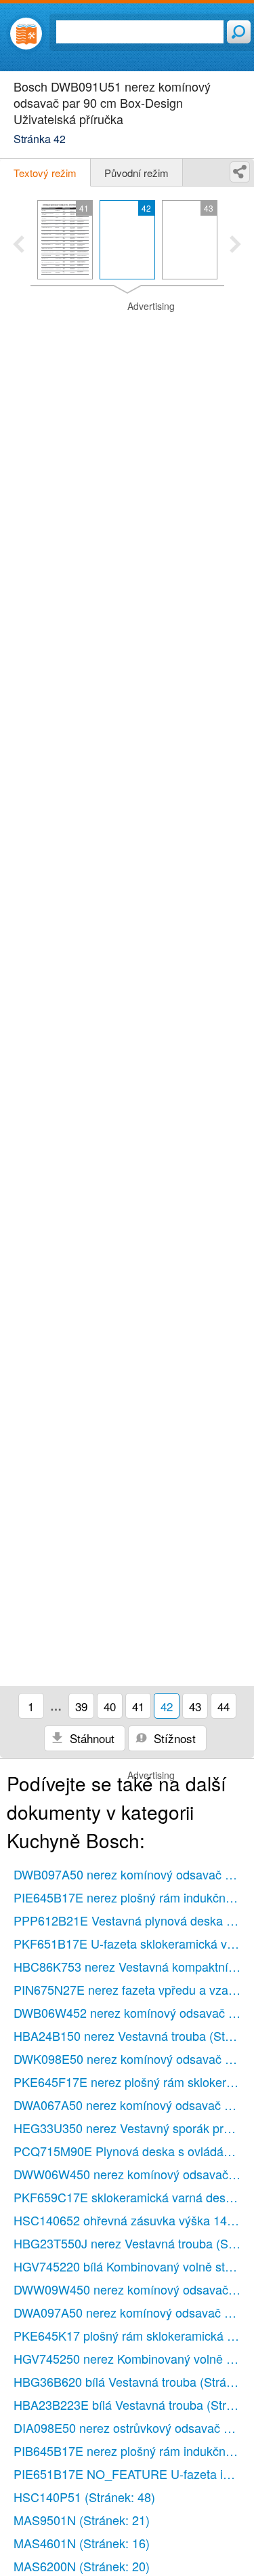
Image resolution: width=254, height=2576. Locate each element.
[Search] (239, 32)
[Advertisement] (127, 334)
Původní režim (136, 173)
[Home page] (26, 34)
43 (195, 1706)
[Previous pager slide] (19, 246)
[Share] (240, 172)
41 (138, 1706)
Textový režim (45, 173)
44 (224, 1706)
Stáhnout (90, 1738)
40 (110, 1706)
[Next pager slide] (235, 246)
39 (81, 1706)
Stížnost (173, 1738)
